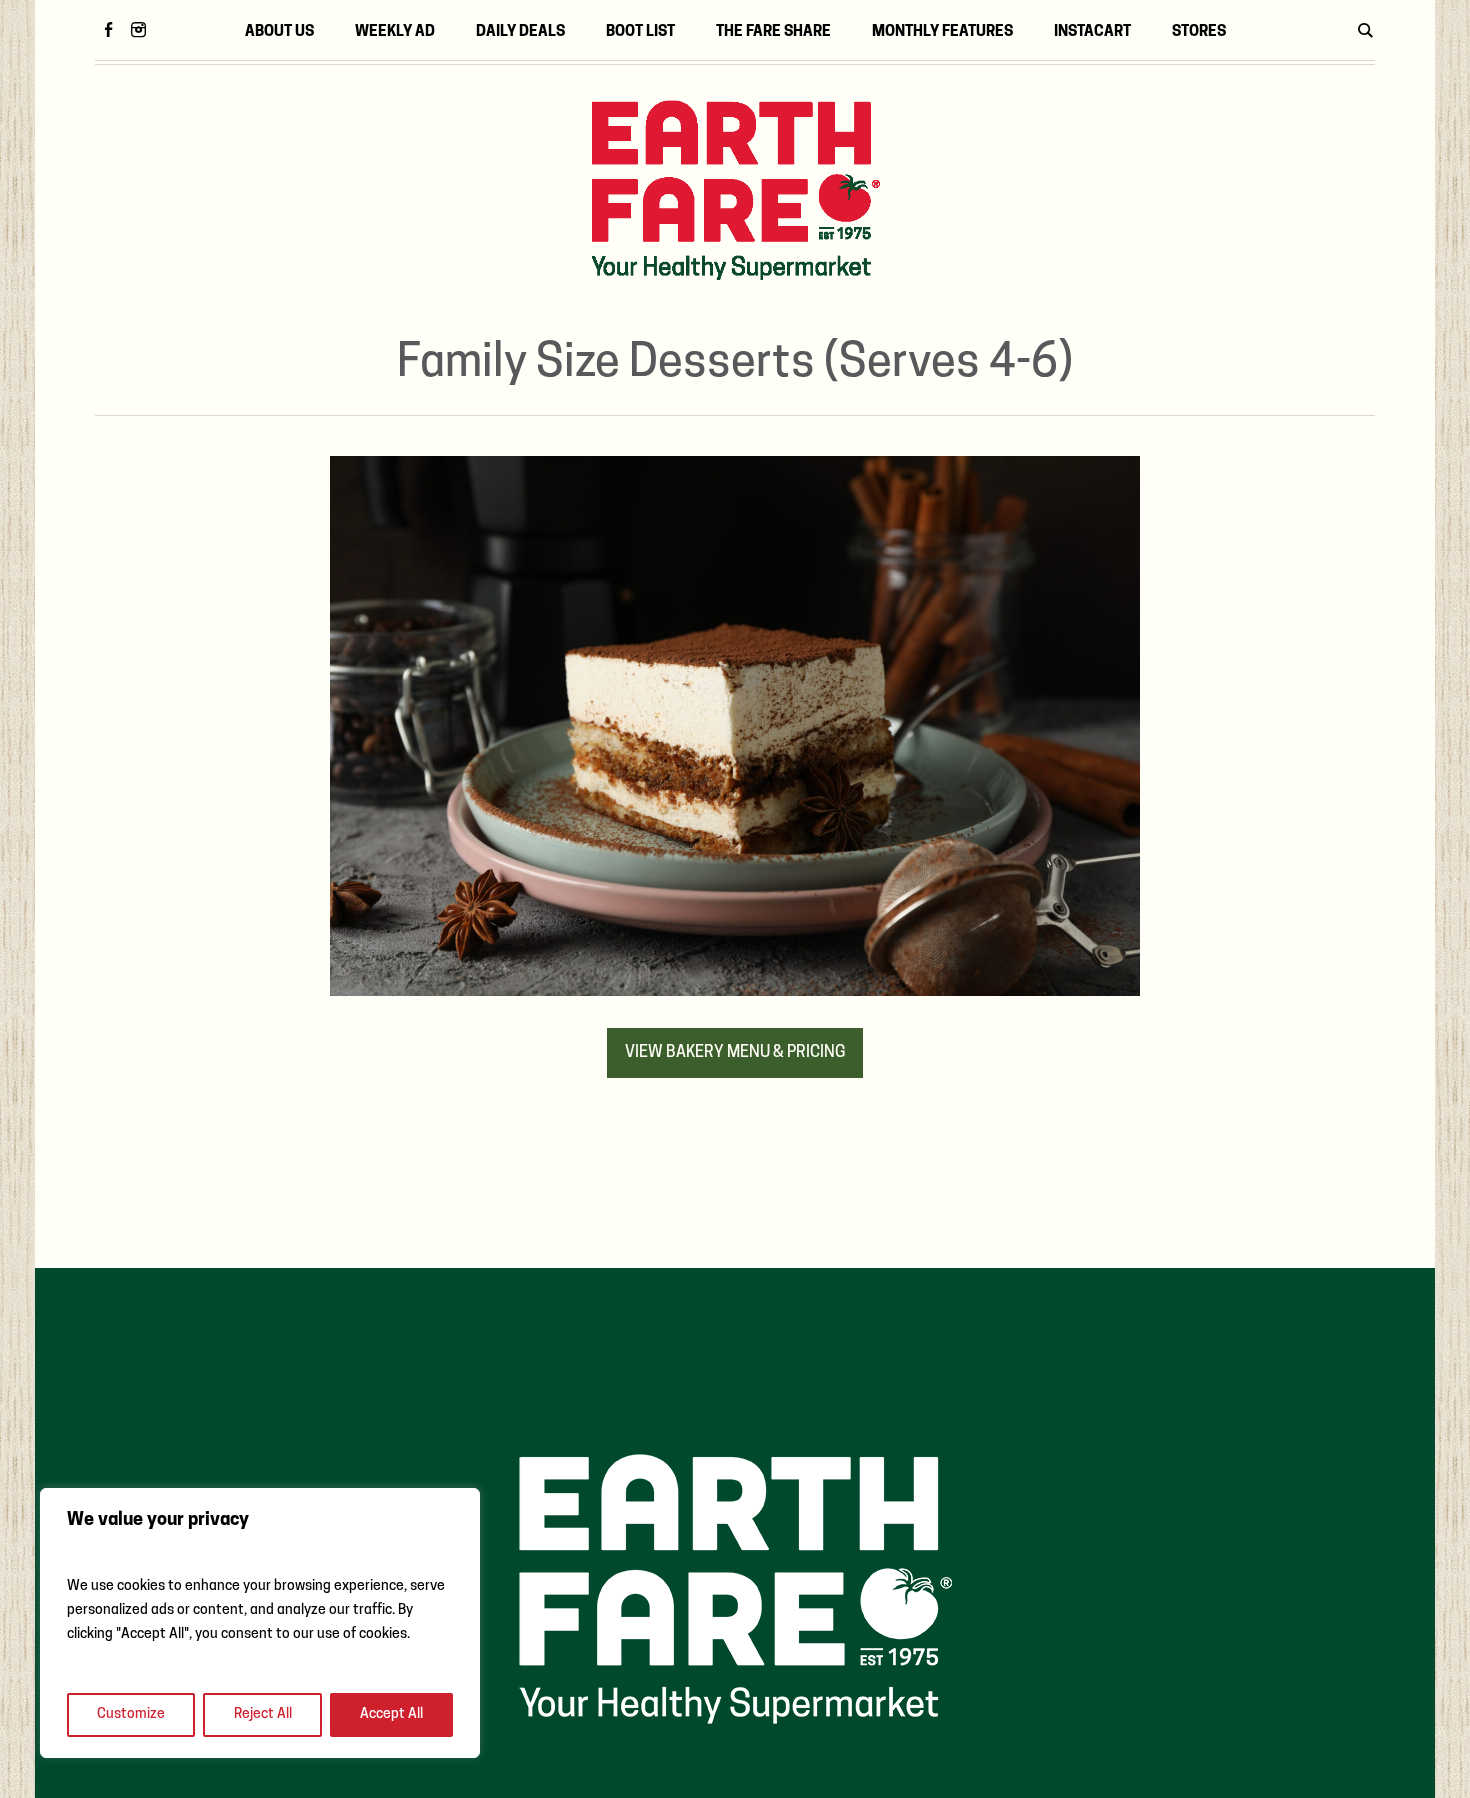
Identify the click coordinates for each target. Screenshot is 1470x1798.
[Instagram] (138, 29)
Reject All (263, 1714)
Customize (131, 1714)
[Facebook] (108, 29)
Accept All (391, 1714)
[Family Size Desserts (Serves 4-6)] (735, 727)
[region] (260, 1623)
